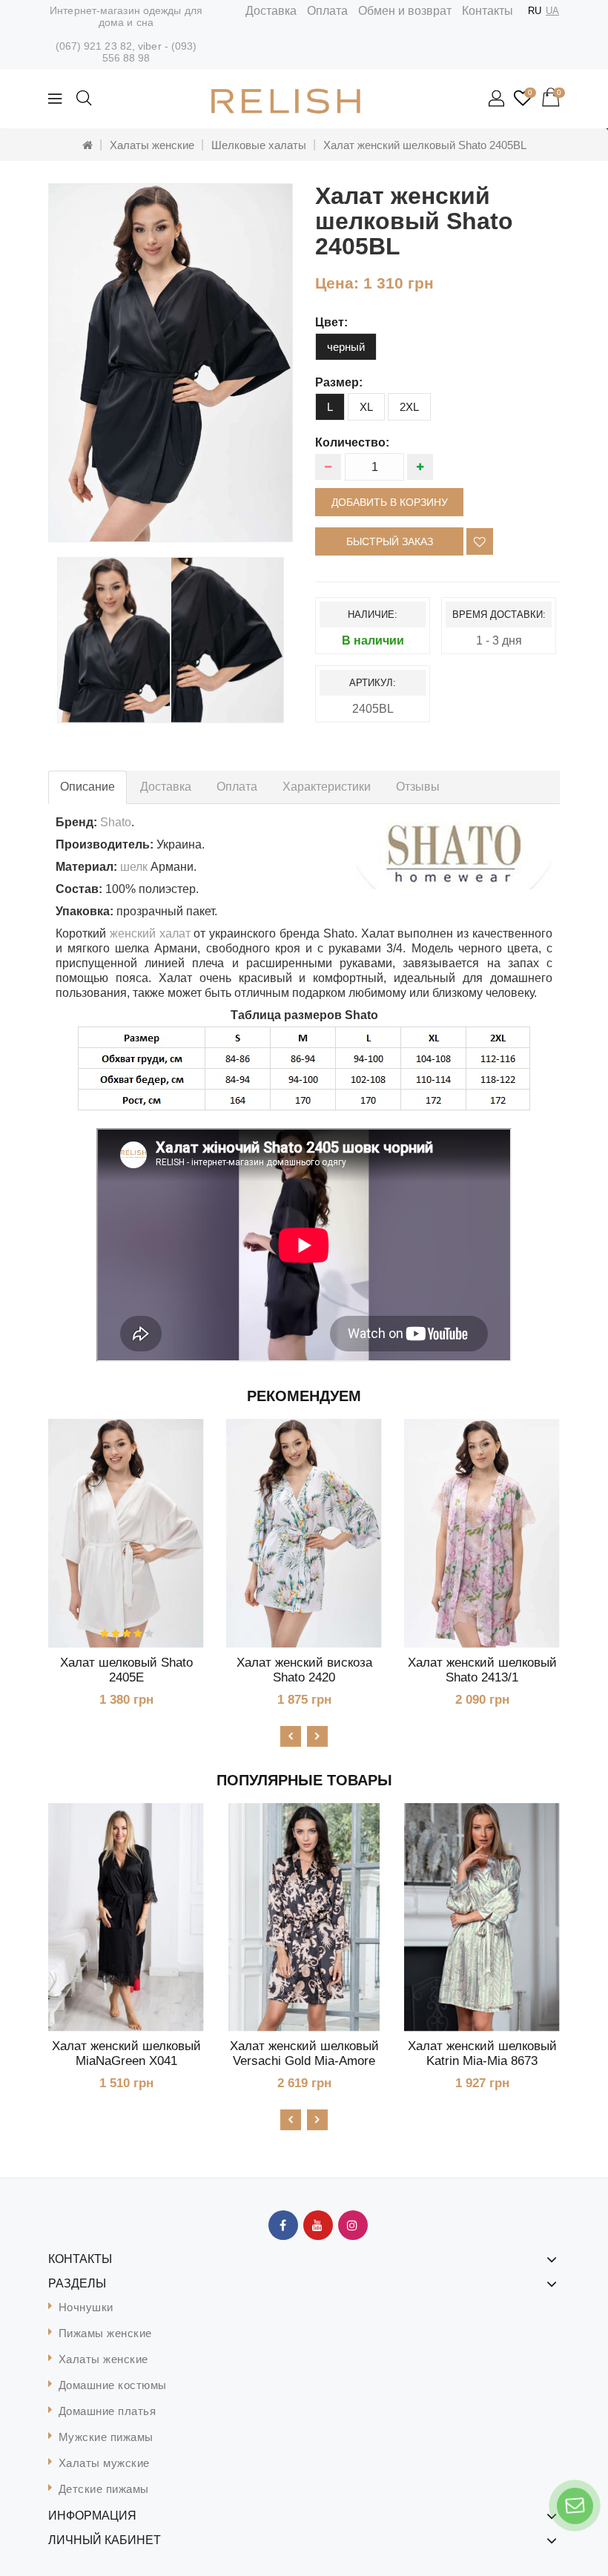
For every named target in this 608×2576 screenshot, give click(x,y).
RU (535, 11)
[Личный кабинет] (498, 99)
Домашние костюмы (113, 2385)
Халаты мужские (104, 2463)
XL (366, 407)
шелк (134, 867)
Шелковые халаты (259, 145)
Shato (116, 822)
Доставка (271, 11)
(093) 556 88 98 (150, 52)
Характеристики (327, 787)
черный (346, 347)
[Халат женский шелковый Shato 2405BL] (171, 363)
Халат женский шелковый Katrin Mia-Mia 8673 (482, 2053)
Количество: (352, 442)
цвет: (331, 322)
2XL (409, 407)
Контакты (488, 11)
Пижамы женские (105, 2333)
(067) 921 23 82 (94, 46)
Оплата (327, 11)
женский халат (150, 933)
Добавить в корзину (390, 502)
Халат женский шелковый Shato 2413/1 (482, 1670)
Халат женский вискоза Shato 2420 (304, 1670)
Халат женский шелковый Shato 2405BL (425, 145)
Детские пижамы (104, 2489)
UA (552, 11)
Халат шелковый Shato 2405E (126, 1670)
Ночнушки (86, 2307)
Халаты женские (152, 145)
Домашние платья (108, 2411)
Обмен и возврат (405, 11)
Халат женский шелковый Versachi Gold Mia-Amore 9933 (304, 2061)
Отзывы (418, 787)
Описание (87, 787)
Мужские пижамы (106, 2437)
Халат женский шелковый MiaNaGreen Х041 (126, 2053)
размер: (339, 382)
